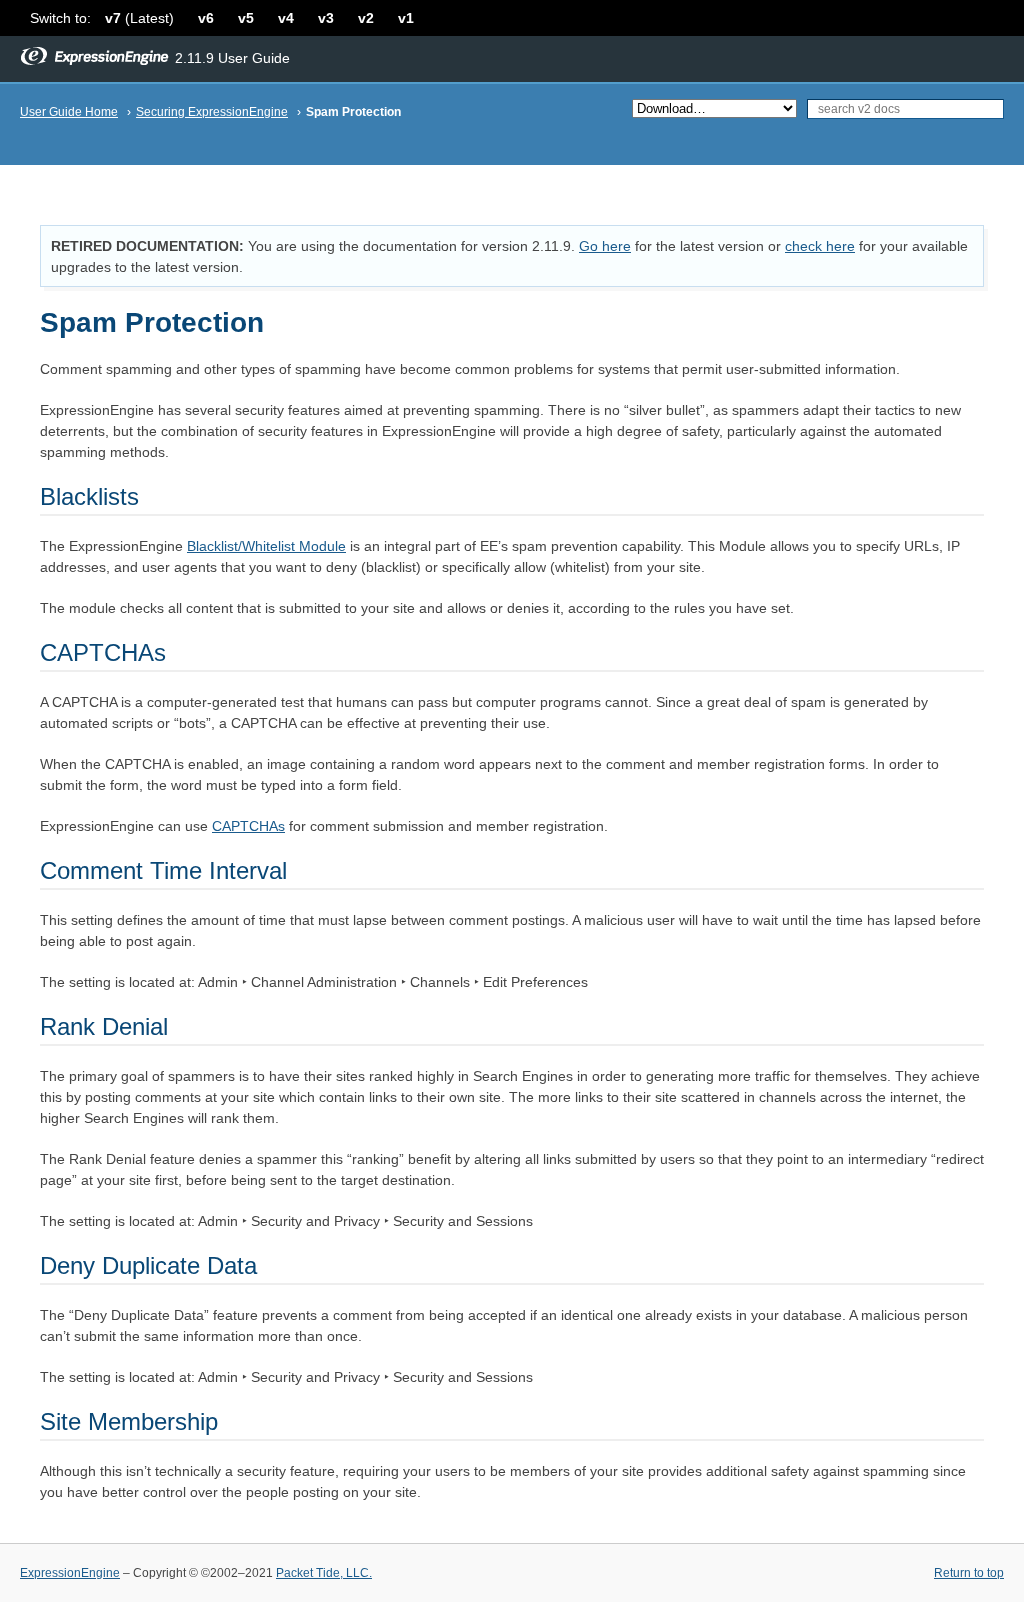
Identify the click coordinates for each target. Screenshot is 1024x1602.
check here (820, 246)
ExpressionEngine (70, 1573)
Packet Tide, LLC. (324, 1573)
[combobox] (905, 109)
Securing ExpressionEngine (212, 112)
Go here (605, 246)
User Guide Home (69, 112)
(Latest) (139, 18)
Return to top (969, 1573)
